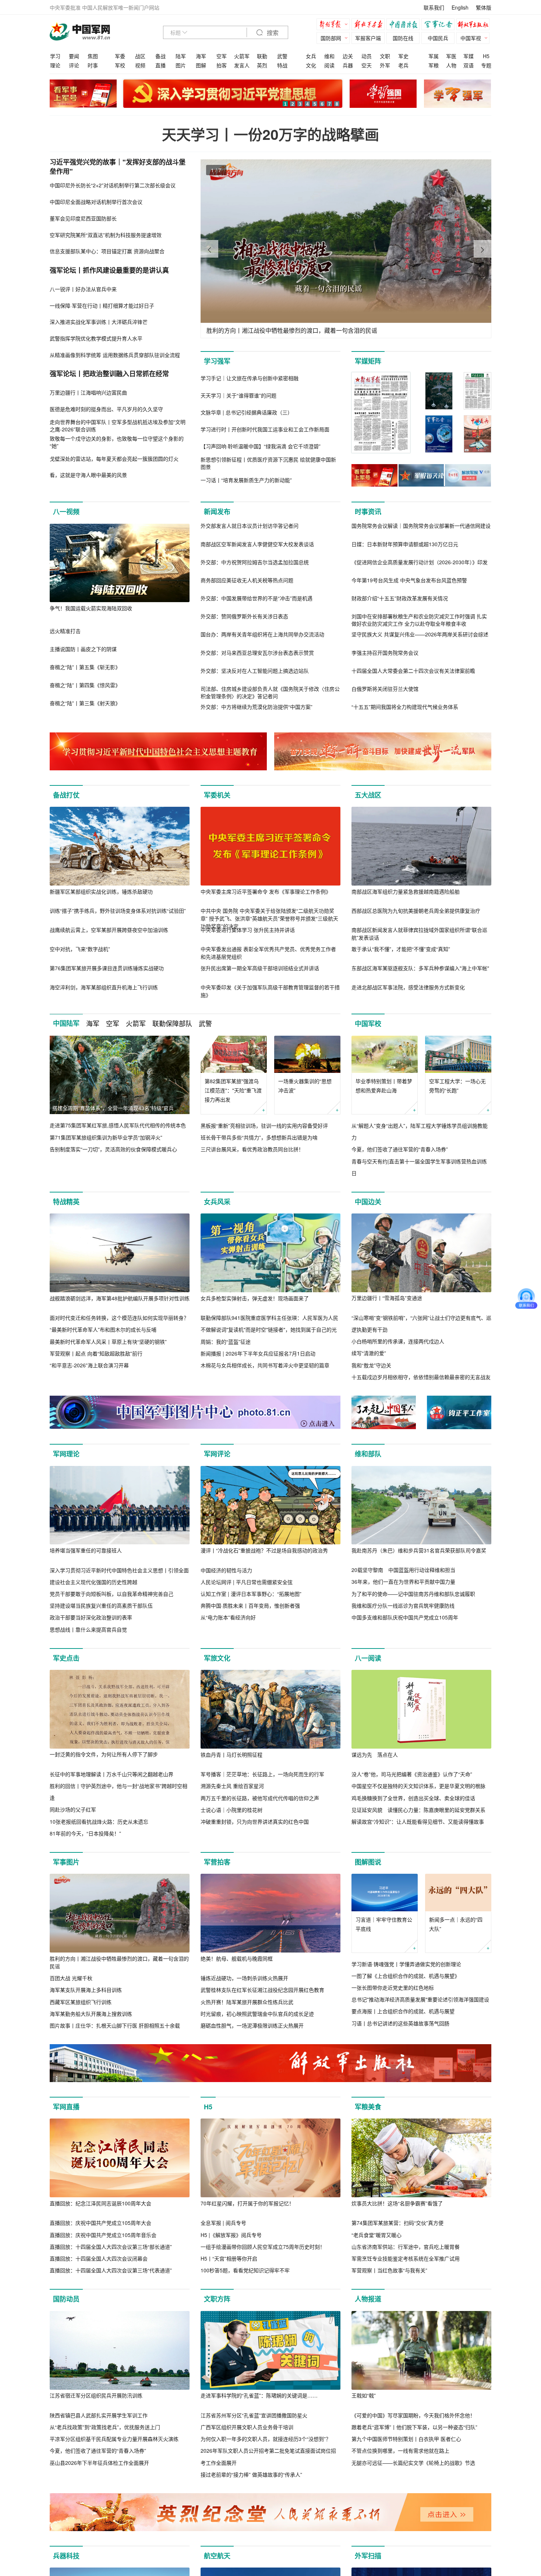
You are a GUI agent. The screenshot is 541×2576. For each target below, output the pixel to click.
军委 (120, 56)
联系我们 (434, 7)
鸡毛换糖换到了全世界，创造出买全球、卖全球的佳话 (413, 1798)
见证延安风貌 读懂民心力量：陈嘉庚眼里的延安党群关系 (418, 1810)
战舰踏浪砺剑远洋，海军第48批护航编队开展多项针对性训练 (120, 1298)
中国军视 (471, 38)
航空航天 (217, 2556)
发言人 (242, 65)
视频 (140, 65)
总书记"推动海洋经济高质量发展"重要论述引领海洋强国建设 (420, 1999)
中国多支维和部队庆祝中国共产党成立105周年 (405, 1617)
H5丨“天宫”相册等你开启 (229, 2258)
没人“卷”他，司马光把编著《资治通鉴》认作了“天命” (412, 1774)
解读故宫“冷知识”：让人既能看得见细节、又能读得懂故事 (418, 1821)
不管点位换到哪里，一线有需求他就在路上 (400, 2450)
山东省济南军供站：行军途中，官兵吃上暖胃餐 (406, 2247)
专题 (486, 65)
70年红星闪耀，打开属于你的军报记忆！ (247, 2203)
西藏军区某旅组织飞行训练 (81, 2002)
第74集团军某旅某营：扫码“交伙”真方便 (397, 2223)
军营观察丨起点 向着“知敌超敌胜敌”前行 (96, 1353)
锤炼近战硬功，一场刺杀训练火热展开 (244, 1978)
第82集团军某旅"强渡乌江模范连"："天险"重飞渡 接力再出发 (233, 1090)
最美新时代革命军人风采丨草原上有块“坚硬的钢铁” (108, 1342)
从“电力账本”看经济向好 (228, 1617)
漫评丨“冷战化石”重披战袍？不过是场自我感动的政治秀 (264, 1550)
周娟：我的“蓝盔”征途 (226, 1342)
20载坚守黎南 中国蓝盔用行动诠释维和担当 (403, 1570)
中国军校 (368, 1024)
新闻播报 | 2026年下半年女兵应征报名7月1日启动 (258, 1353)
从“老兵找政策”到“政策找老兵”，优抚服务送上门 (105, 2427)
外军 (385, 65)
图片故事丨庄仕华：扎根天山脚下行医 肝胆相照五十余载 (115, 2025)
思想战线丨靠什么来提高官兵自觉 (88, 1629)
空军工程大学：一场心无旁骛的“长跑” (457, 1086)
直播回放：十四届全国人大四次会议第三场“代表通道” (111, 2270)
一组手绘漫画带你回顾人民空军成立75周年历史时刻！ (263, 2247)
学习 (55, 56)
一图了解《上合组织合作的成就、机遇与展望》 (406, 1976)
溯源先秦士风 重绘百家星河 (232, 1786)
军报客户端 (368, 38)
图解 (201, 65)
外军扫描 (368, 2556)
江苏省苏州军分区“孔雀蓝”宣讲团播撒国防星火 (254, 2415)
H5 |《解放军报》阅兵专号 (231, 2235)
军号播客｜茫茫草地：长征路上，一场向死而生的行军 (262, 1774)
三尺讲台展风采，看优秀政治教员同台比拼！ (252, 1149)
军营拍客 (217, 1862)
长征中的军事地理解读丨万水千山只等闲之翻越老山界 (112, 1774)
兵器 (348, 65)
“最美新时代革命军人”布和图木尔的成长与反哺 (103, 1329)
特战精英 (66, 1202)
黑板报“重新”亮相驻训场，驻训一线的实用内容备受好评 (264, 1126)
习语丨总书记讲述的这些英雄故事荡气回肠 (400, 2023)
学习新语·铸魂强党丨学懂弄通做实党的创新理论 (406, 1964)
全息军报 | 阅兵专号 (223, 2223)
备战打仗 (66, 795)
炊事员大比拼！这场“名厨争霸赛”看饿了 (397, 2203)
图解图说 (368, 1862)
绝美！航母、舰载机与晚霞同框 (237, 1958)
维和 (329, 56)
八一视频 (66, 512)
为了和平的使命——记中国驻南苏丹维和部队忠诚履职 (413, 1594)
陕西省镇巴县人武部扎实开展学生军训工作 (99, 2415)
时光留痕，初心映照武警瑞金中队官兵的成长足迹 (257, 2014)
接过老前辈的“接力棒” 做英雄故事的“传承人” (251, 2474)
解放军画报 (370, 25)
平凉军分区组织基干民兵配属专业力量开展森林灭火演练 (114, 2439)
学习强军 (217, 361)
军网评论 (217, 1454)
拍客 (222, 65)
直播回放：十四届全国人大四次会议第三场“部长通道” (111, 2247)
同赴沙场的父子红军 (73, 1809)
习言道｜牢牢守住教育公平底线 (384, 1924)
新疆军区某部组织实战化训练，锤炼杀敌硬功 (101, 891)
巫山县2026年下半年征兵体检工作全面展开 (99, 2463)
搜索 (272, 33)
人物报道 (368, 2299)
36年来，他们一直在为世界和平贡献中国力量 (403, 1582)
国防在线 (403, 38)
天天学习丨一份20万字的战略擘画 (270, 134)
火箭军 (242, 56)
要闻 (74, 56)
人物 (451, 65)
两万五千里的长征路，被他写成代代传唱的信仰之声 (260, 1798)
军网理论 (66, 1454)
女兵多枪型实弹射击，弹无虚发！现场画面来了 (255, 1298)
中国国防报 (405, 25)
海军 (201, 56)
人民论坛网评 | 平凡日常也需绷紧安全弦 (247, 1582)
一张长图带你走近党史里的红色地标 (393, 1987)
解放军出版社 (475, 25)
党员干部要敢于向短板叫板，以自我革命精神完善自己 (112, 1594)
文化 (311, 65)
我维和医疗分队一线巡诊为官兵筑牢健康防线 (403, 1605)
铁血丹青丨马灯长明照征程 (231, 1755)
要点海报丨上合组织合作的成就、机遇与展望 (403, 2011)
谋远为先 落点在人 (375, 1755)
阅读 (329, 65)
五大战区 (368, 795)
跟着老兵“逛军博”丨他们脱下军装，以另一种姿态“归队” (414, 2427)
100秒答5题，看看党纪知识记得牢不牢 (245, 2270)
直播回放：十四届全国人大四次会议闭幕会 (99, 2258)
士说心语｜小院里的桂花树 (231, 1810)
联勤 (262, 56)
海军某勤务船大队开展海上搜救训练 (91, 2014)
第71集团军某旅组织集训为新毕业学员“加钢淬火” (106, 1137)
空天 (367, 65)
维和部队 (368, 1454)
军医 (451, 56)
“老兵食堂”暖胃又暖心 (376, 2235)
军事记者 (440, 25)
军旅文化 (217, 1658)
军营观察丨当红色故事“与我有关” (389, 2270)
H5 (486, 56)
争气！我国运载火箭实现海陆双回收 (91, 608)
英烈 (262, 65)
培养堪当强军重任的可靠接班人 (86, 1550)
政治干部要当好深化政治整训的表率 (91, 1617)
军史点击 (66, 1658)
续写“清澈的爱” (369, 1353)
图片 (181, 65)
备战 (160, 56)
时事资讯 (368, 512)
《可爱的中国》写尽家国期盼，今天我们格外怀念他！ (413, 2415)
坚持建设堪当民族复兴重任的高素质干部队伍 (101, 1605)
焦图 (93, 56)
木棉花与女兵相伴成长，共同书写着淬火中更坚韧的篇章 (265, 1365)
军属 (434, 56)
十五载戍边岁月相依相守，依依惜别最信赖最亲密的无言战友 (421, 1377)
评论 (74, 65)
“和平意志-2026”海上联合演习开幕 (89, 1365)
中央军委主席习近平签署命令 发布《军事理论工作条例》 (266, 891)
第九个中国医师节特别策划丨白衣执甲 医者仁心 (406, 2439)
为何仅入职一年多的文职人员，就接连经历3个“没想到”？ (266, 2439)
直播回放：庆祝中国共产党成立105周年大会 (100, 2223)
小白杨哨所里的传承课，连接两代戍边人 (398, 1341)
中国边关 (368, 1202)
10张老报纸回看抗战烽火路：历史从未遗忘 (99, 1821)
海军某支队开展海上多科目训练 (86, 1990)
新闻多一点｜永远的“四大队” (456, 1924)
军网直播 (66, 2107)
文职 (385, 56)
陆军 (181, 56)
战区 (140, 56)
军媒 (468, 56)
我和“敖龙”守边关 (371, 1365)
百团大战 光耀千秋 (71, 1978)
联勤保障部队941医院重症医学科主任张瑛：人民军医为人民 (269, 1318)
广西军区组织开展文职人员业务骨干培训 (247, 2427)
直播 (160, 65)
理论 (55, 65)
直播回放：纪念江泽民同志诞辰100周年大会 (100, 2203)
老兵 (403, 65)
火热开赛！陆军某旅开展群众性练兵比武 (247, 2002)
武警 (282, 56)
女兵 (311, 56)
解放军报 (335, 25)
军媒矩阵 (368, 361)
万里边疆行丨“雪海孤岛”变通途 (387, 1298)
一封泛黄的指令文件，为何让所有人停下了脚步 (104, 1754)
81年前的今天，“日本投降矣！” (85, 1833)
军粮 (434, 65)
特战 (282, 65)
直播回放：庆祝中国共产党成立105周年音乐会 (103, 2235)
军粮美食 (368, 2107)
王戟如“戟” (364, 2395)
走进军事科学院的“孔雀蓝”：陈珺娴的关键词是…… (259, 2395)
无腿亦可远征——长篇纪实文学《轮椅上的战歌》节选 (413, 2463)
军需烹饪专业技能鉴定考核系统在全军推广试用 (406, 2258)
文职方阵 (217, 2299)
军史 (403, 56)
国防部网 (331, 38)
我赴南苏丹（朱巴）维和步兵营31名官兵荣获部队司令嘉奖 (419, 1550)
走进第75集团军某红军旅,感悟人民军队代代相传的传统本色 (118, 1125)
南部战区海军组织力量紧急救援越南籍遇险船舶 (406, 891)
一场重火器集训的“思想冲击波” (305, 1086)
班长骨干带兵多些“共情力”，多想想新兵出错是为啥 (259, 1137)
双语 (468, 65)
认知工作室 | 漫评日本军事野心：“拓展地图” (251, 1594)
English (460, 7)
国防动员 (66, 2299)
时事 (93, 65)
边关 (348, 56)
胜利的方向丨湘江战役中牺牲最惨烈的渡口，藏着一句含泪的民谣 (119, 1962)
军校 (120, 65)
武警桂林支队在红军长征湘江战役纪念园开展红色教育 (262, 1990)
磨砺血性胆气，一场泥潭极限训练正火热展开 (252, 2025)
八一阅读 (368, 1658)
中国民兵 (438, 38)
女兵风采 (217, 1202)
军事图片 (66, 1862)
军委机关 (217, 795)
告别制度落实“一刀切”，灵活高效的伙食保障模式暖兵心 (113, 1149)
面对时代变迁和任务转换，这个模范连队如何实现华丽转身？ (119, 1318)
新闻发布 (217, 512)
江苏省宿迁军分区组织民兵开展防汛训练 (96, 2395)
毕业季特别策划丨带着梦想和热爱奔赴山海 (384, 1086)
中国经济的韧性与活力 (226, 1570)
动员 (367, 56)
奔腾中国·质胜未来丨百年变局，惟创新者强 (250, 1605)
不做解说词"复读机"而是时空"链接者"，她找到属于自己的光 (269, 1329)
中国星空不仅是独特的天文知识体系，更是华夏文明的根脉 (418, 1786)
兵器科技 (66, 2556)
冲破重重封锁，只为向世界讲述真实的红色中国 (255, 1821)
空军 (222, 56)
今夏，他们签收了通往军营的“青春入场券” (400, 1149)
